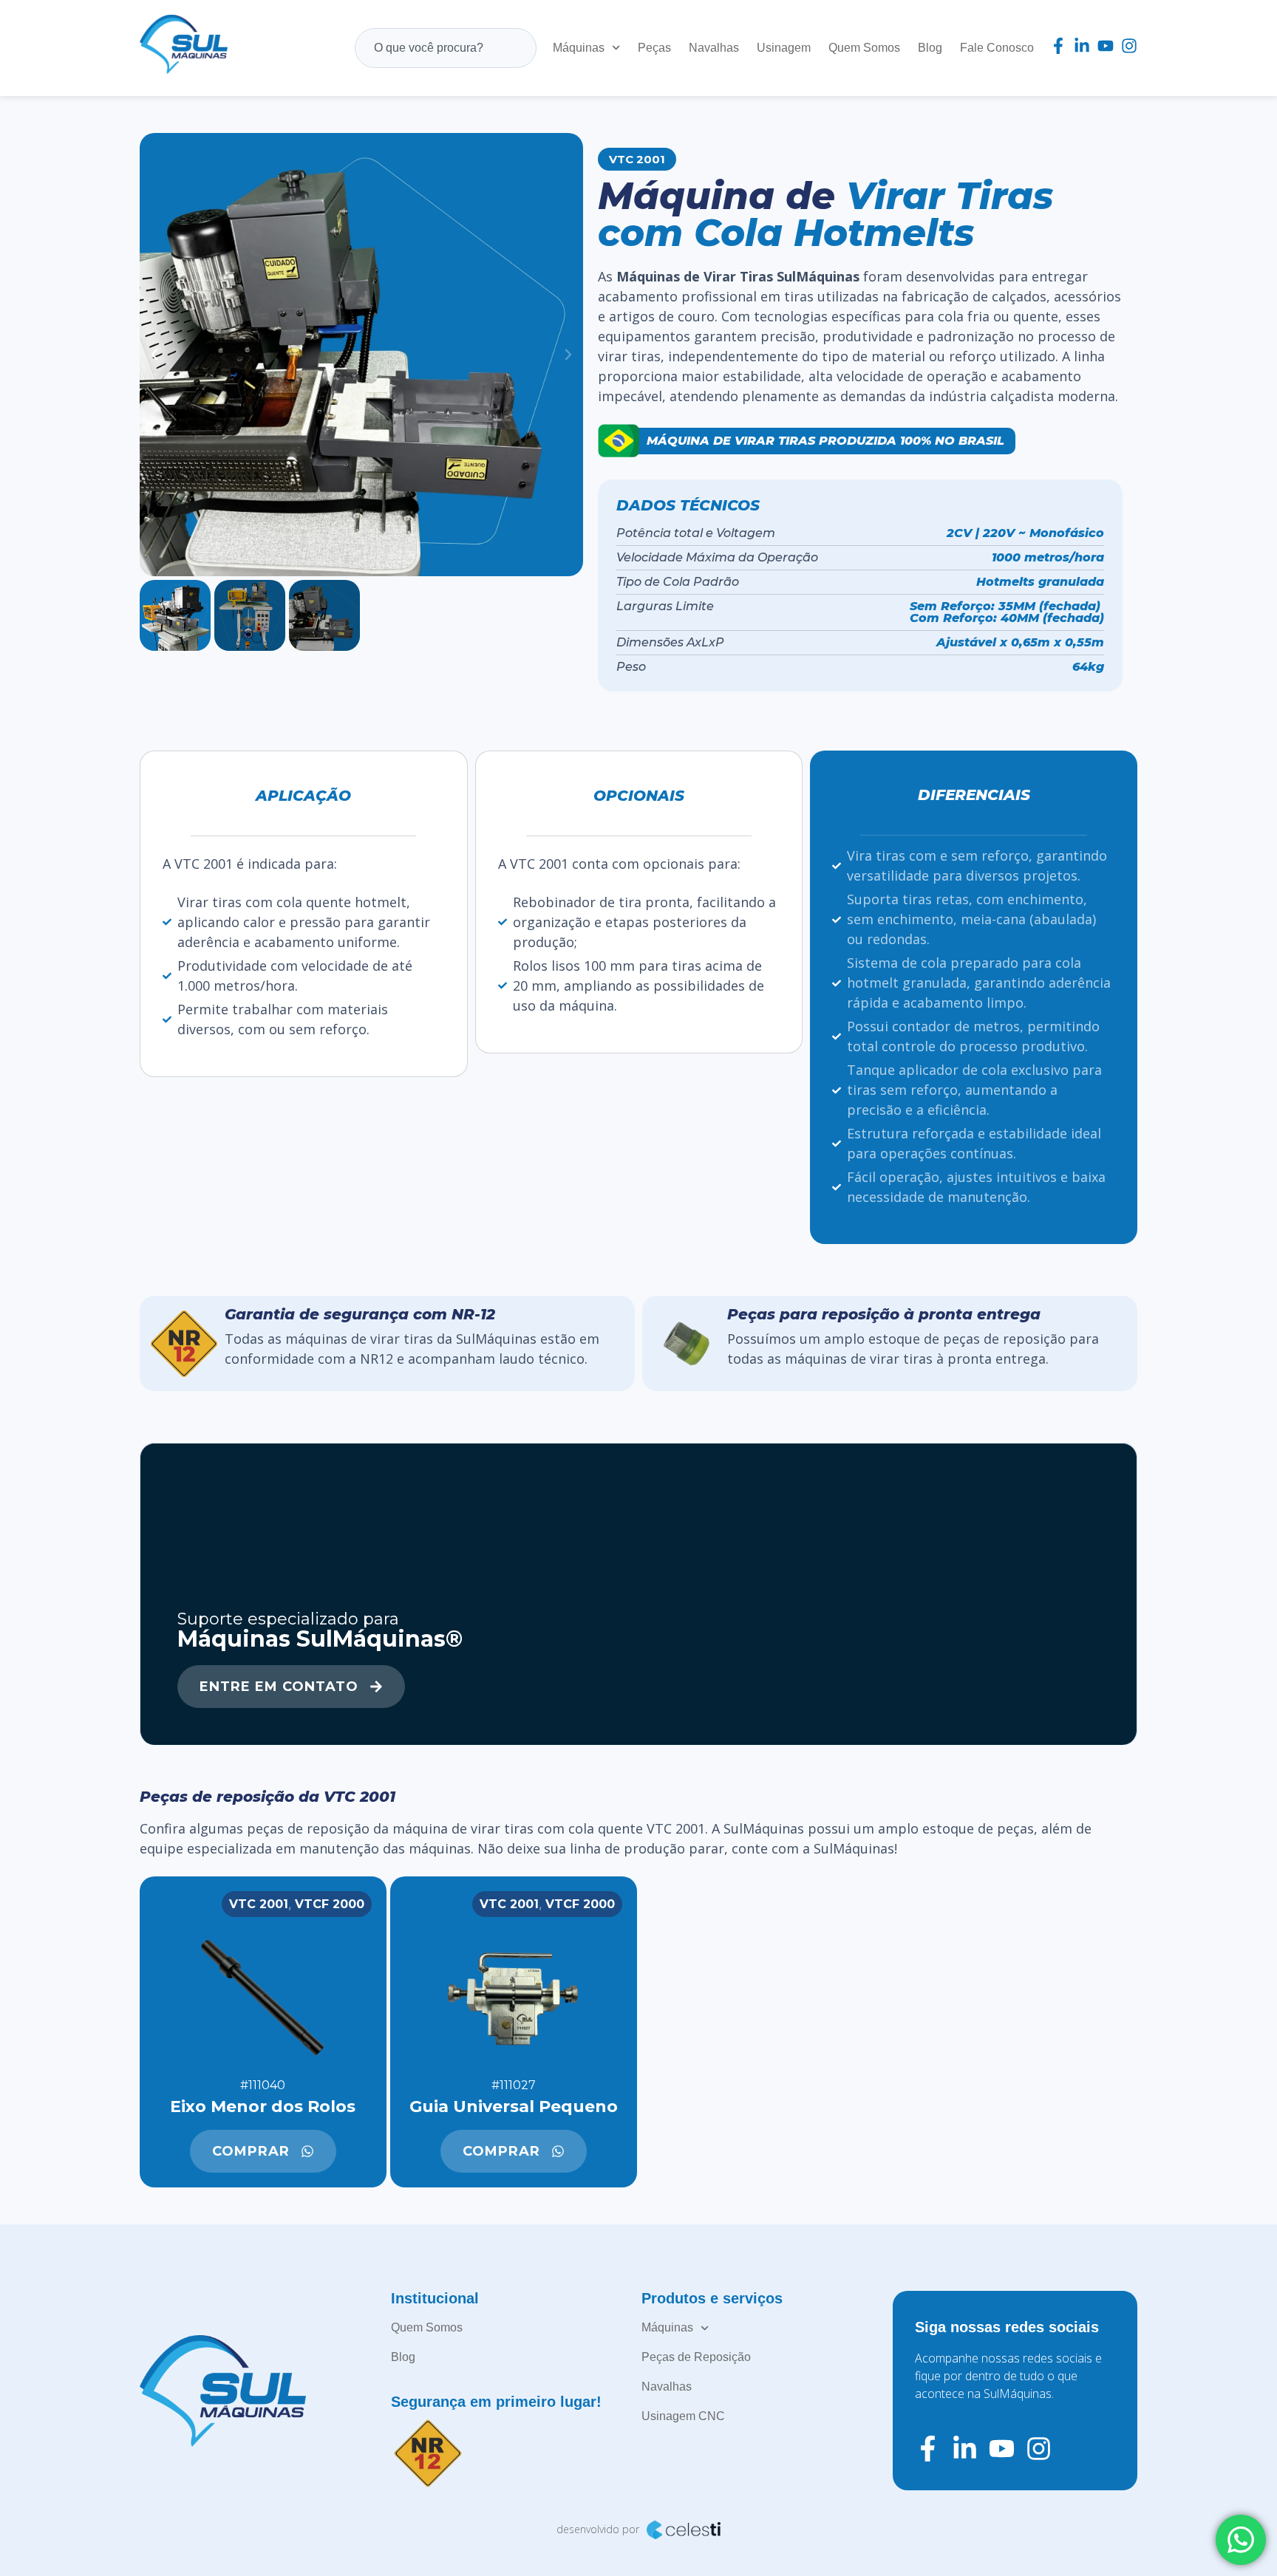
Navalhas (714, 48)
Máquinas (579, 48)
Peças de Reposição (696, 2357)
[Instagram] (1129, 46)
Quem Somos (864, 48)
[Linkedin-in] (1082, 46)
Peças (654, 48)
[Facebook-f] (1058, 46)
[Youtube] (1106, 46)
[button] (154, 355)
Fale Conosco (997, 48)
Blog (930, 48)
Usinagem (784, 48)
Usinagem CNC (683, 2416)
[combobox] (446, 48)
